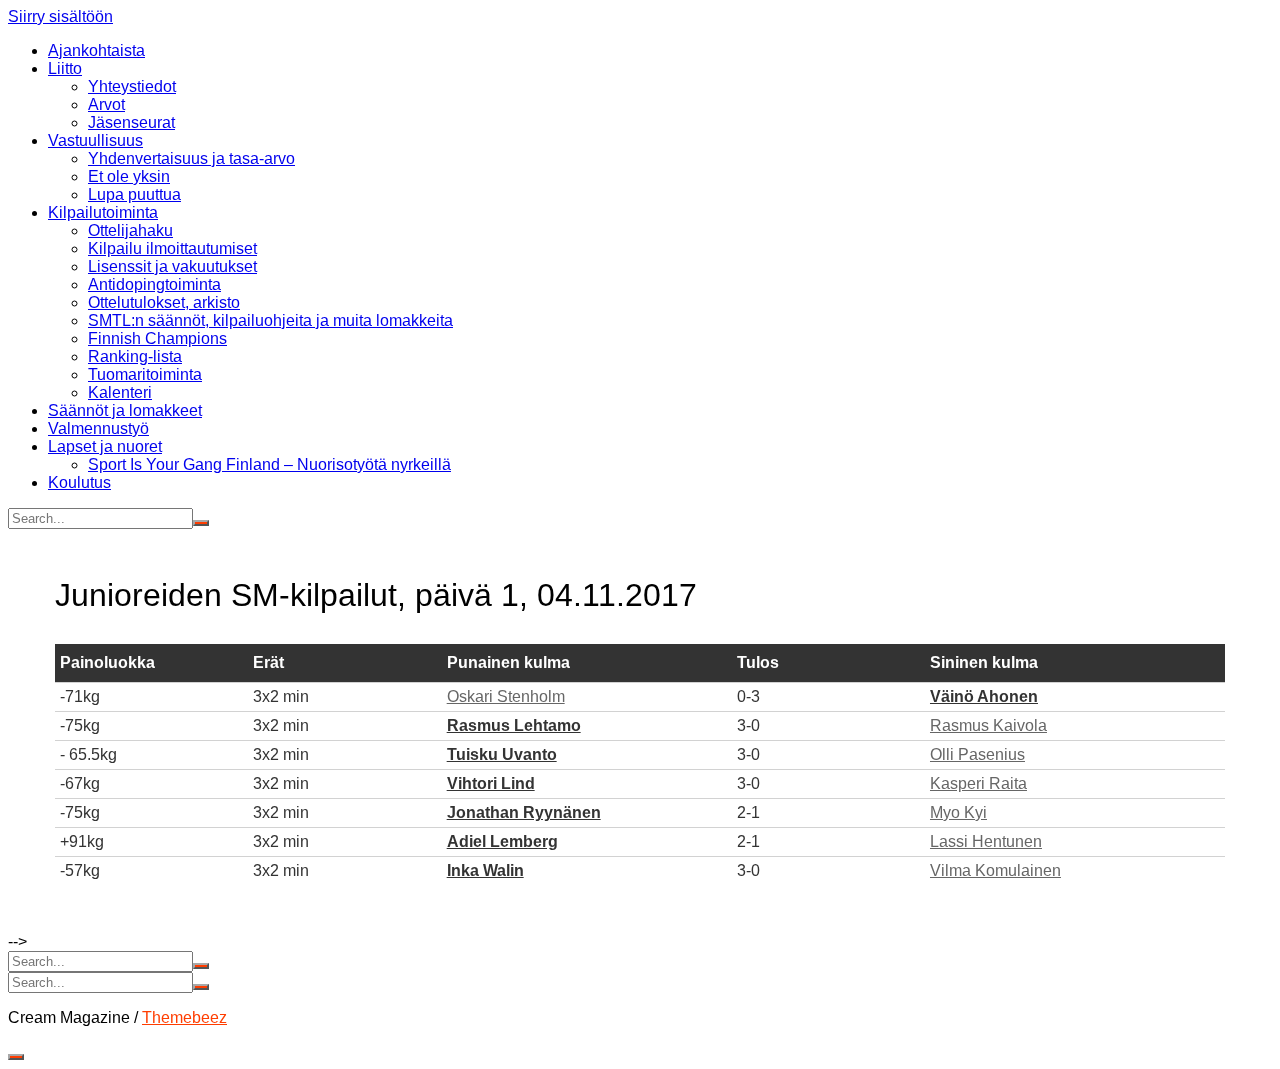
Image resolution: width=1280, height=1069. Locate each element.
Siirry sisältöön (60, 16)
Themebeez (184, 1017)
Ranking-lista (135, 356)
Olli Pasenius (977, 754)
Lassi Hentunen (986, 841)
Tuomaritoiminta (145, 374)
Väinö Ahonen (984, 696)
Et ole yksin (129, 176)
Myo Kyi (958, 812)
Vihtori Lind (491, 783)
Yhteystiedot (132, 86)
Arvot (106, 104)
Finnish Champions (157, 338)
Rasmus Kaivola (988, 725)
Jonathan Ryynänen (524, 812)
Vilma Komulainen (995, 870)
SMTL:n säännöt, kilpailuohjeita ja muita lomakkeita (270, 320)
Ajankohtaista (96, 50)
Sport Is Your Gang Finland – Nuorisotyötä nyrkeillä (269, 464)
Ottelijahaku (130, 230)
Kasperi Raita (978, 783)
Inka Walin (485, 870)
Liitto (65, 68)
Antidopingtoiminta (154, 284)
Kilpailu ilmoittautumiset (172, 248)
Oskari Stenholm (506, 696)
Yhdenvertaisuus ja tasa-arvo (191, 158)
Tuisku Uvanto (502, 754)
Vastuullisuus (95, 140)
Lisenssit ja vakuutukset (172, 266)
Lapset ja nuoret (105, 446)
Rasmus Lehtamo (514, 725)
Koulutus (79, 482)
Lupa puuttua (134, 194)
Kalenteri (120, 392)
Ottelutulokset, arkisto (164, 302)
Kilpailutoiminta (103, 212)
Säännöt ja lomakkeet (125, 410)
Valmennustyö (98, 428)
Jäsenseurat (131, 122)
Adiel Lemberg (502, 841)
